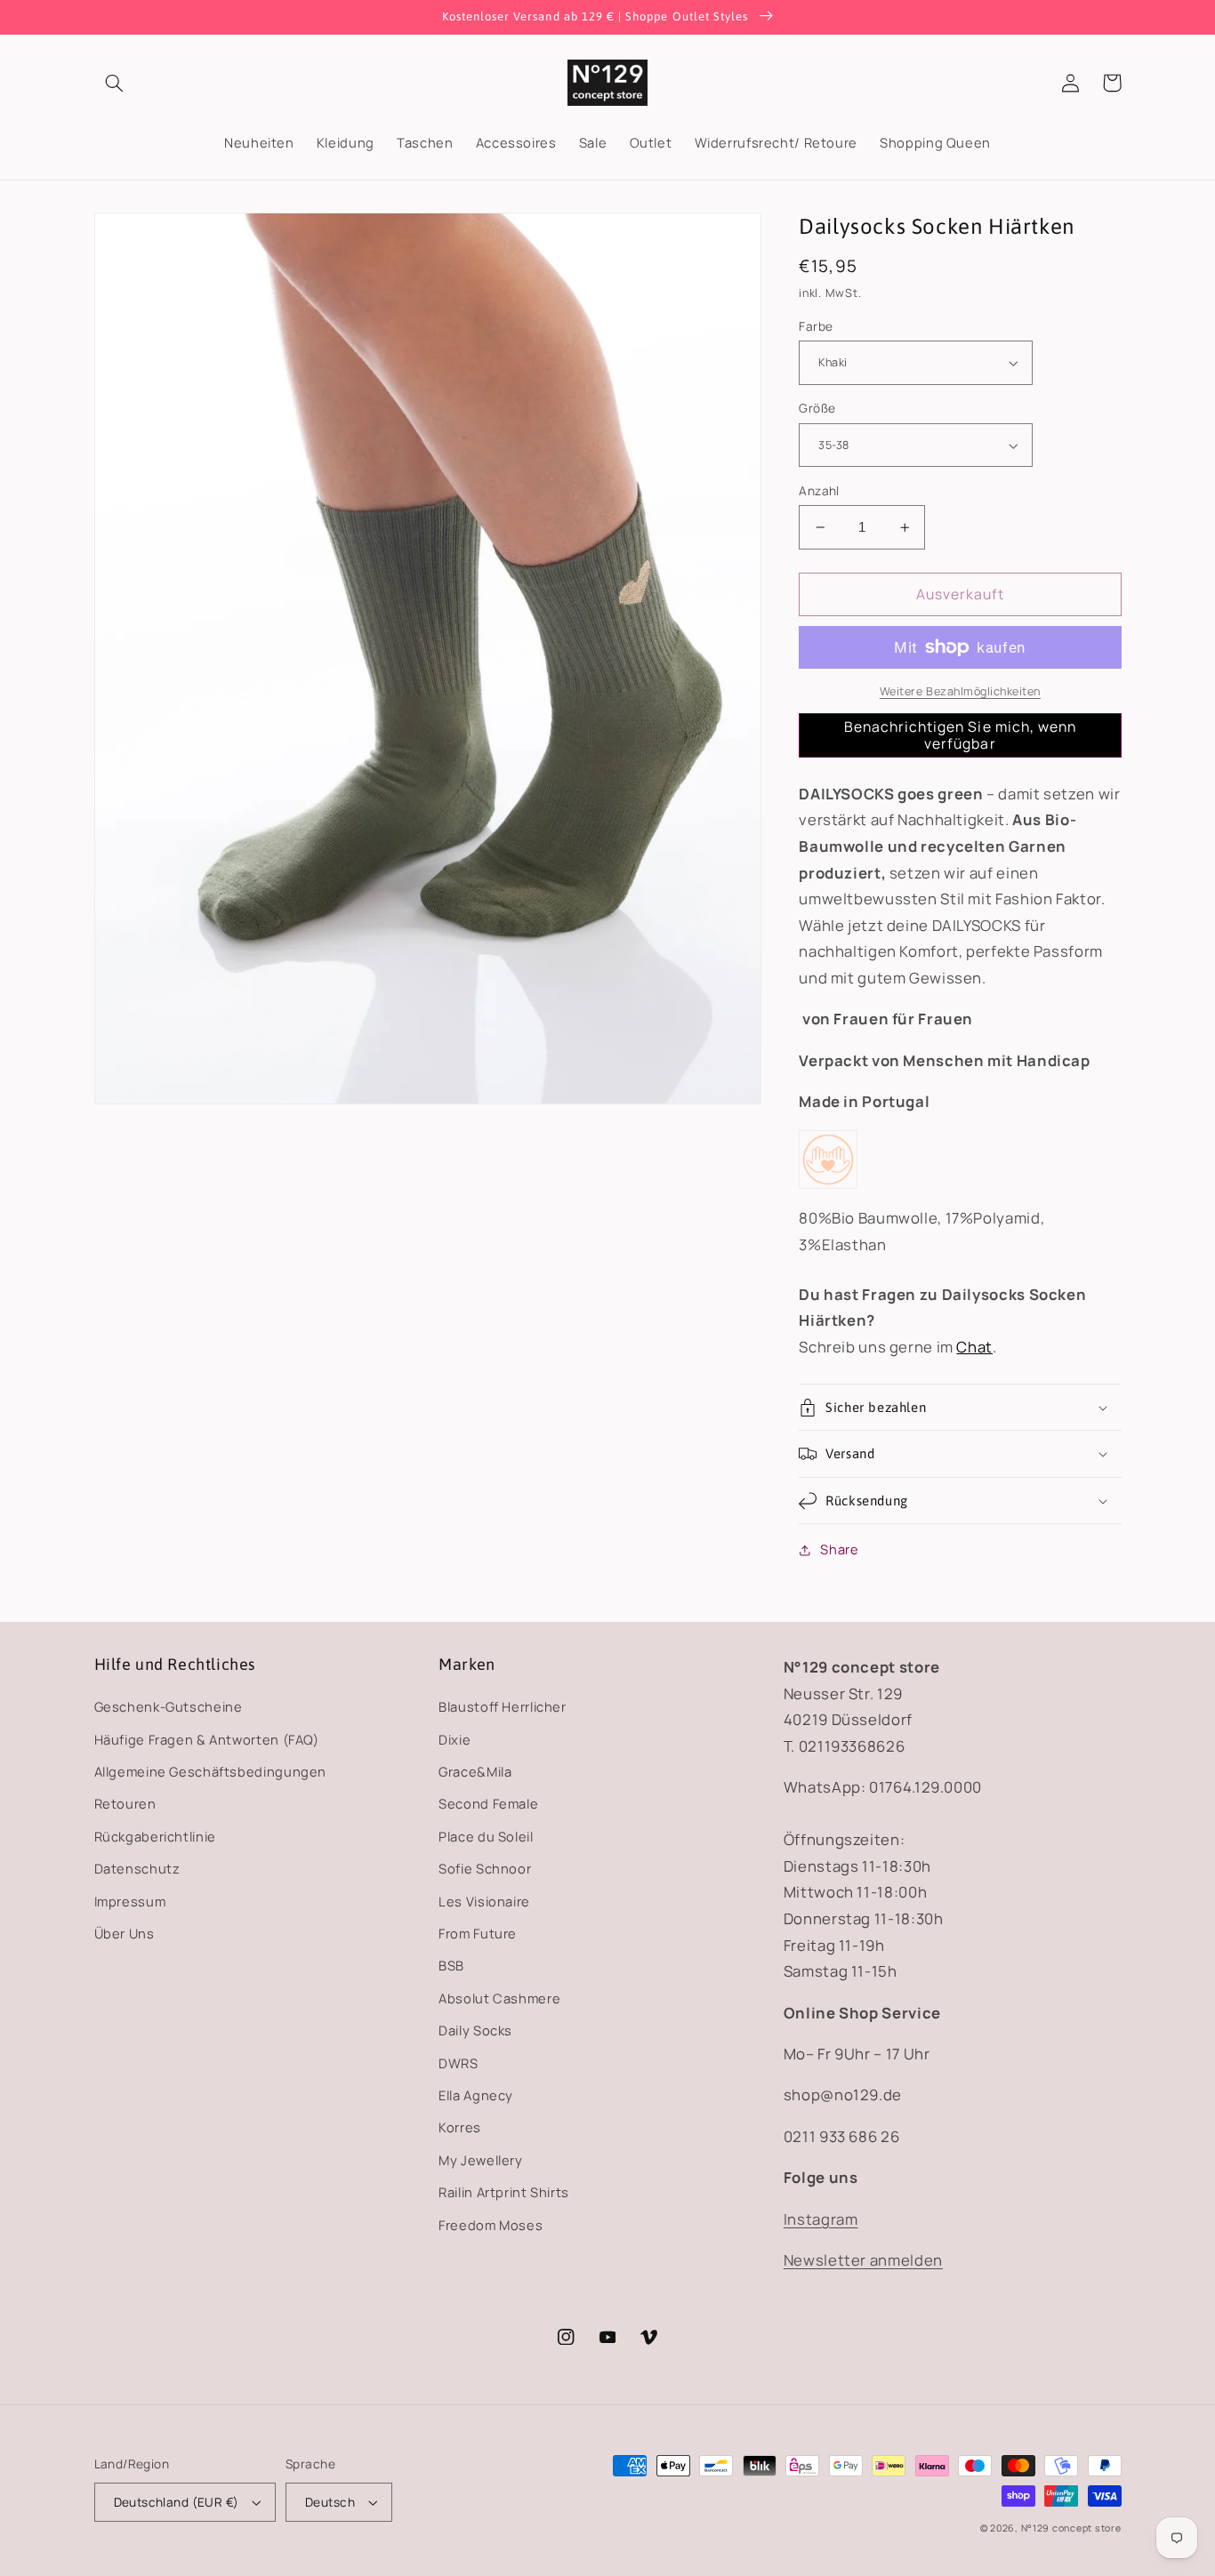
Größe (817, 409)
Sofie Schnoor (485, 1868)
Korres (460, 2127)
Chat (974, 1347)
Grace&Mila (475, 1771)
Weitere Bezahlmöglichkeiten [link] (960, 691)
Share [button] (839, 1549)
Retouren (125, 1803)
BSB (451, 1965)
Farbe (816, 326)
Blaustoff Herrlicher (503, 1706)
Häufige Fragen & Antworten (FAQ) (207, 1739)
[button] (115, 83)
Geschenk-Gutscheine (169, 1706)
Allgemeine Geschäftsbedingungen (211, 1771)
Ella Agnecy (476, 2095)
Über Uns (125, 1933)
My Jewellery (481, 2160)
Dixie (455, 1739)
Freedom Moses (491, 2225)
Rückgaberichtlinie (155, 1836)
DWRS (459, 2063)
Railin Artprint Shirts (504, 2192)
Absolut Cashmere (499, 1998)
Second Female (488, 1803)
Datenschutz (137, 1868)
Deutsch (330, 2502)
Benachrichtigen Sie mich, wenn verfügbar (961, 735)
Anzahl (819, 490)
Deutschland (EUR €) (177, 2502)
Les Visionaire (484, 1901)
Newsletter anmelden (863, 2260)
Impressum (130, 1901)
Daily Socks (475, 2030)
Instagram (821, 2219)
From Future (478, 1933)
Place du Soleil (486, 1836)
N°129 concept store (1071, 2528)
